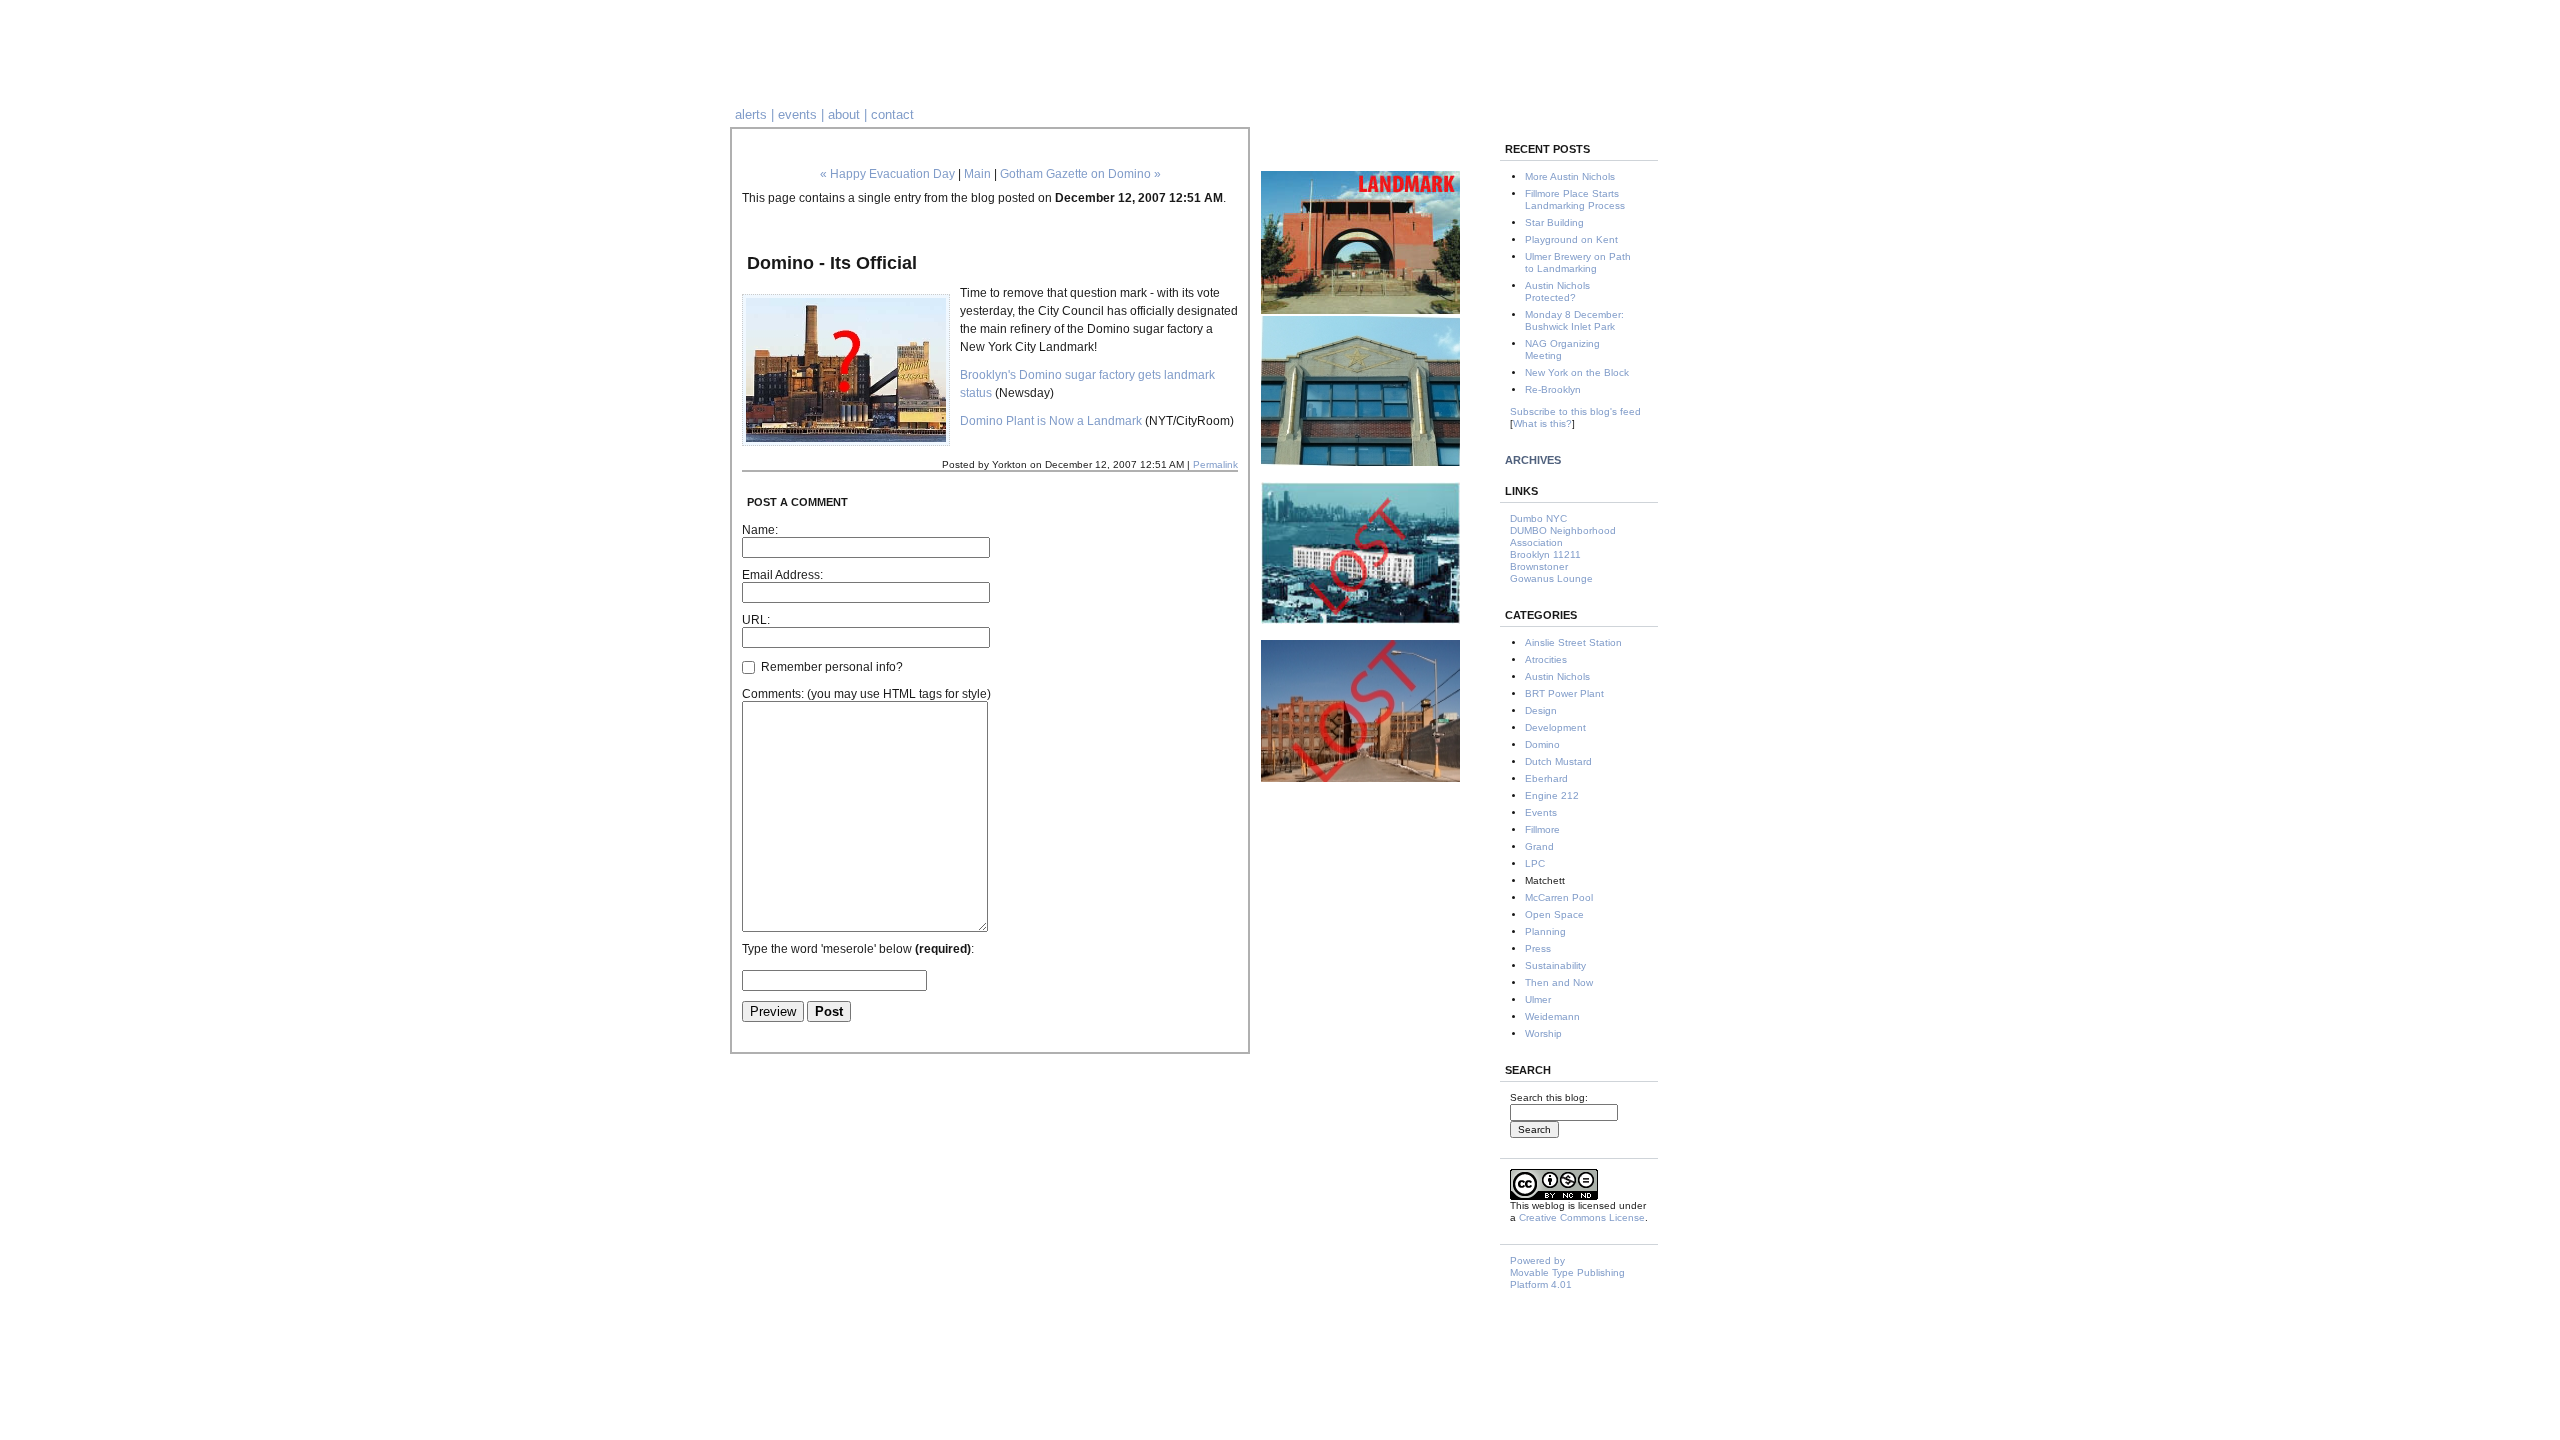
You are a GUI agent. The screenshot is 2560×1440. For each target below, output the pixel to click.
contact (892, 114)
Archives (1533, 460)
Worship (1543, 1033)
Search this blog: (1549, 1097)
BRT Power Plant (1564, 693)
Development (1555, 727)
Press (1538, 948)
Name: (760, 530)
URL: (756, 620)
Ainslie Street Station (1573, 642)
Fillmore (1542, 829)
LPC (1535, 863)
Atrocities (1546, 659)
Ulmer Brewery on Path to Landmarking (1578, 262)
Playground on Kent (1571, 239)
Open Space (1554, 914)
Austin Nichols (1557, 676)
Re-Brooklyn (1553, 389)
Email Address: (782, 575)
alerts (751, 114)
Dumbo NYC (1538, 518)
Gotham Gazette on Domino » (1080, 174)
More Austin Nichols (1570, 176)
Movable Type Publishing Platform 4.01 (1567, 1278)
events (797, 114)
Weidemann (1552, 1016)
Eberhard (1546, 778)
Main (977, 174)
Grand (1539, 846)
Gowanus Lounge (1551, 578)
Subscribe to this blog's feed (1575, 411)
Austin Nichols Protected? (1557, 291)
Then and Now (1559, 982)
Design (1541, 710)
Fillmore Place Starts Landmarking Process (1575, 199)
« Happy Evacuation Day (887, 174)
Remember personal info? (830, 667)
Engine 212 (1552, 795)
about (844, 114)
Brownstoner (1539, 566)
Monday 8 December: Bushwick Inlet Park (1574, 320)
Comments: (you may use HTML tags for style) (866, 694)
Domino (1542, 744)
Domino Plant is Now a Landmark (1051, 421)
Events (1541, 812)
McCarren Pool (1559, 897)
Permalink (1215, 464)
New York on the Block (1577, 372)
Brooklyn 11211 (1545, 554)
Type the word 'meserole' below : (858, 949)
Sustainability (1555, 965)
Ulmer (1538, 999)
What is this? (1542, 423)
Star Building (1554, 222)
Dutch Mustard (1558, 761)
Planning (1545, 931)
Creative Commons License (1582, 1217)
